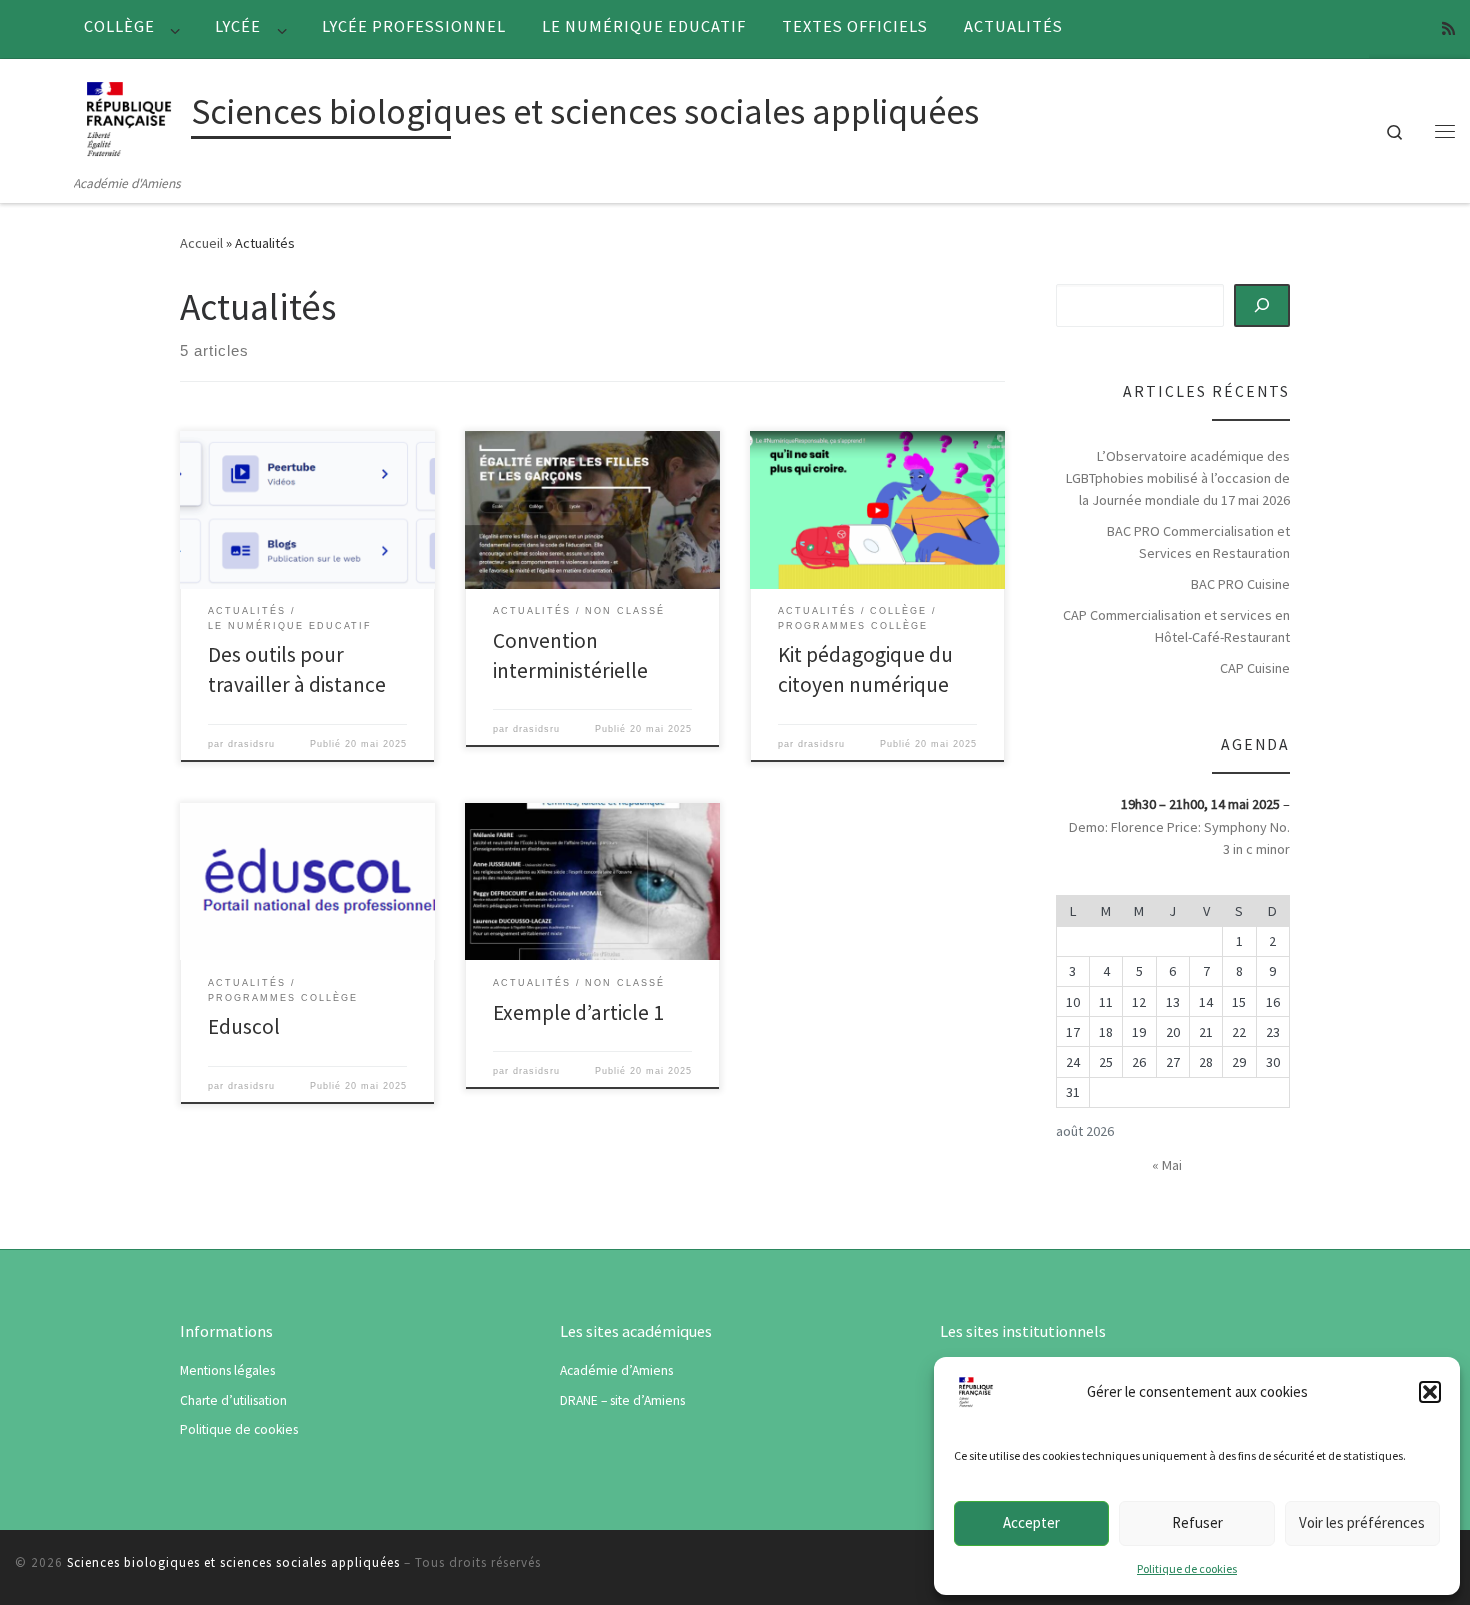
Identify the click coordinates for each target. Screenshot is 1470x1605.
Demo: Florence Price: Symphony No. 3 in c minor (1179, 838)
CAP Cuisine (1255, 668)
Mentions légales (227, 1370)
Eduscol (244, 1026)
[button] (1430, 1392)
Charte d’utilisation (233, 1400)
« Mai (1167, 1165)
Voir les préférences (1362, 1522)
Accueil (201, 243)
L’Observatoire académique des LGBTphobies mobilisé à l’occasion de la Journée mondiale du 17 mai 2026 (1178, 478)
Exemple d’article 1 (578, 1012)
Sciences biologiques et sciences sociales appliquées (233, 1562)
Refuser (1197, 1522)
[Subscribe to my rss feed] (1448, 28)
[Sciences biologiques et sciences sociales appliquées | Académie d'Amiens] (129, 115)
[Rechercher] (1262, 305)
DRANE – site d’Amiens (622, 1400)
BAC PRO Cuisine (1240, 584)
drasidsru (251, 744)
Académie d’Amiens (616, 1370)
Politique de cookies (1187, 1568)
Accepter (1031, 1522)
